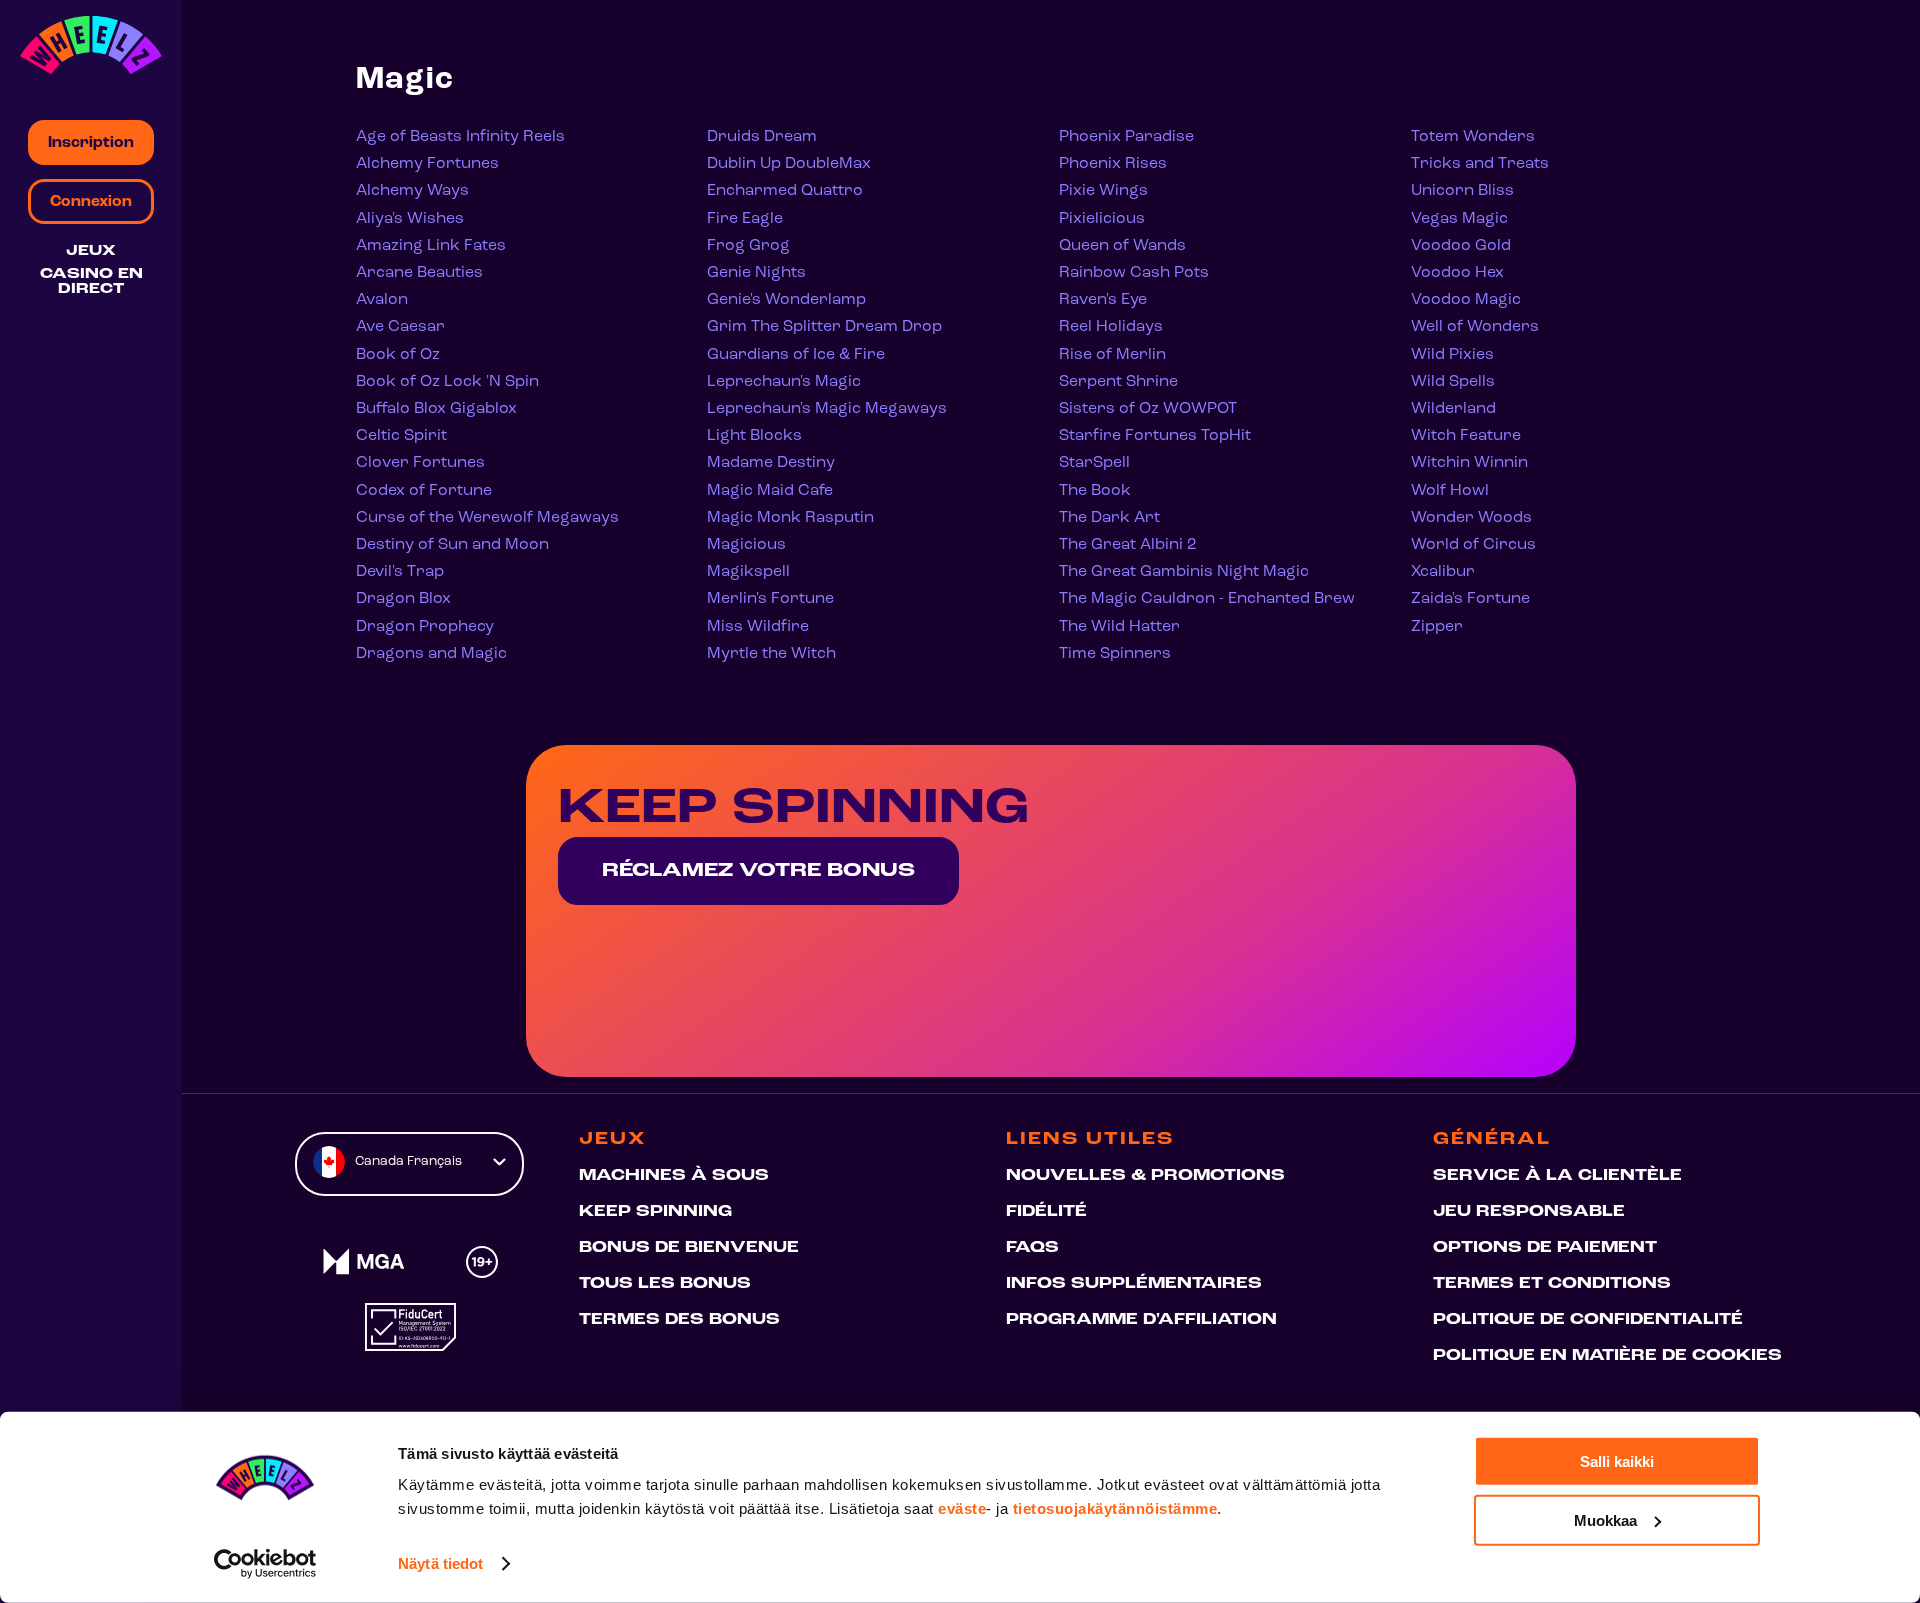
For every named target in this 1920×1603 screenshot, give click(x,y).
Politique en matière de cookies (1607, 1356)
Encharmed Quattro (785, 191)
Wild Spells (1453, 382)
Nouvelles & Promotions (1145, 1176)
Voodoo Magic (1466, 300)
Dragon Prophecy (425, 627)
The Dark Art (1109, 518)
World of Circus (1473, 545)
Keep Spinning (655, 1212)
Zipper (1437, 627)
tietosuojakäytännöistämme (1115, 1508)
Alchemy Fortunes (427, 164)
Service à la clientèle (1557, 1176)
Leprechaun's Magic (784, 382)
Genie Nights (756, 273)
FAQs (1032, 1248)
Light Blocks (754, 436)
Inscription (91, 143)
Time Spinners (1115, 654)
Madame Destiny (771, 463)
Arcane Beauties (419, 273)
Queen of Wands (1122, 246)
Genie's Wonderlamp (786, 300)
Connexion (91, 202)
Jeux (91, 251)
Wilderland (1453, 409)
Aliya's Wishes (410, 219)
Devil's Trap (400, 572)
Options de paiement (1545, 1248)
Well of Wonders (1475, 327)
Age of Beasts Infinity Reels (460, 137)
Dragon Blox (403, 599)
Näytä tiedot (440, 1563)
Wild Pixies (1452, 355)
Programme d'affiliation (1141, 1320)
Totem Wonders (1473, 137)
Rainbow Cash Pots (1134, 273)
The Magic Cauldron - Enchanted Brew (1207, 599)
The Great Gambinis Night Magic (1184, 572)
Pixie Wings (1103, 191)
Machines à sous (674, 1176)
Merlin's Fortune (770, 599)
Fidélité (1046, 1212)
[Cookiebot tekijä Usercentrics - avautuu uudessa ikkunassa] (265, 1564)
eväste (962, 1508)
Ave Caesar (400, 327)
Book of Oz (398, 355)
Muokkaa (1605, 1519)
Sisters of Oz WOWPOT (1148, 409)
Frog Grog (748, 246)
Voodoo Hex (1457, 273)
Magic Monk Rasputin (790, 518)
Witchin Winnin (1469, 463)
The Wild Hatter (1119, 627)
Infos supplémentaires (1134, 1284)
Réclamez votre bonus (758, 871)
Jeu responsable (1529, 1212)
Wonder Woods (1471, 518)
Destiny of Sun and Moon (452, 545)
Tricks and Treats (1480, 164)
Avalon (382, 300)
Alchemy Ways (412, 191)
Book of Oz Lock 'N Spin (447, 382)
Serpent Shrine (1118, 382)
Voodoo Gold (1461, 246)
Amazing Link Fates (431, 246)
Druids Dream (762, 137)
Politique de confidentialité (1588, 1320)
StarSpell (1094, 463)
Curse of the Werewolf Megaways (487, 518)
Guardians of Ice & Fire (796, 355)
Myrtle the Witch (771, 654)
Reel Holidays (1111, 327)
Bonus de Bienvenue (689, 1248)
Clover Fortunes (420, 463)
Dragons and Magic (431, 654)
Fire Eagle (745, 219)
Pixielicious (1102, 219)
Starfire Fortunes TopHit (1155, 436)
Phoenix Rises (1113, 164)
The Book (1095, 491)
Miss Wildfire (758, 627)
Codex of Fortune (424, 491)
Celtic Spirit (401, 436)
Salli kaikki (1617, 1461)
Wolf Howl (1450, 491)
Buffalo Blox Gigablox (436, 409)
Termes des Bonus (679, 1320)
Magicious (746, 545)
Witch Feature (1466, 436)
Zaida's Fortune (1470, 599)
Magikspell (748, 572)
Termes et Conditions (1552, 1284)
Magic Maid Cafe (770, 491)
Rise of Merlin (1112, 355)
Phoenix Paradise (1126, 137)
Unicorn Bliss (1462, 191)
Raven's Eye (1103, 300)
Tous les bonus (665, 1284)
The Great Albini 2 (1128, 545)
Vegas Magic (1459, 219)
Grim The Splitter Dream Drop (824, 327)
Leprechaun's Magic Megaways (827, 409)
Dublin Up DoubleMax (789, 164)
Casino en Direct (91, 282)
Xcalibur (1443, 572)
